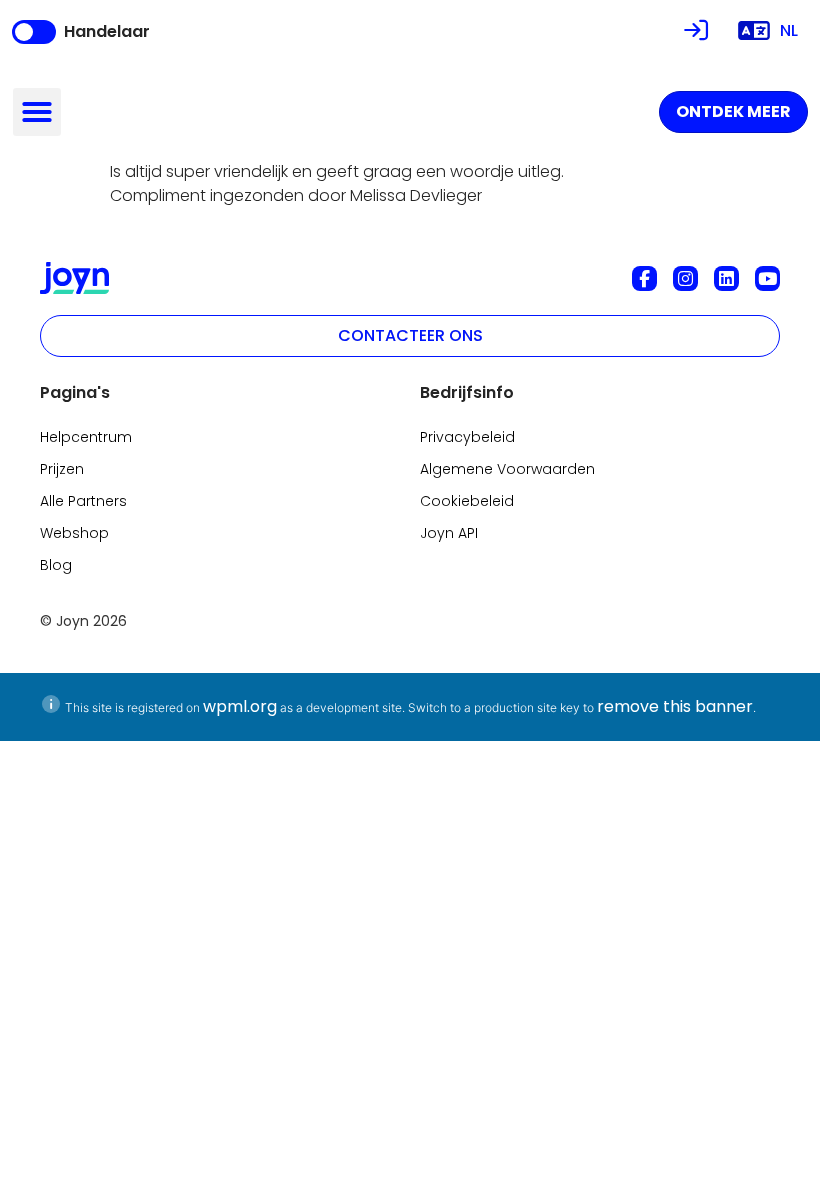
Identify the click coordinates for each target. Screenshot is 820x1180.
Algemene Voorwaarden (507, 469)
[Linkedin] (726, 278)
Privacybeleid (467, 437)
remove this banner (675, 706)
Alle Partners (83, 501)
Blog (56, 565)
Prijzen (62, 469)
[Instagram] (685, 278)
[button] (37, 112)
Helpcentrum (86, 437)
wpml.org (240, 706)
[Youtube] (767, 278)
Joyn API (449, 533)
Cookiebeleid (467, 501)
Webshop (74, 533)
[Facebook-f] (644, 278)
